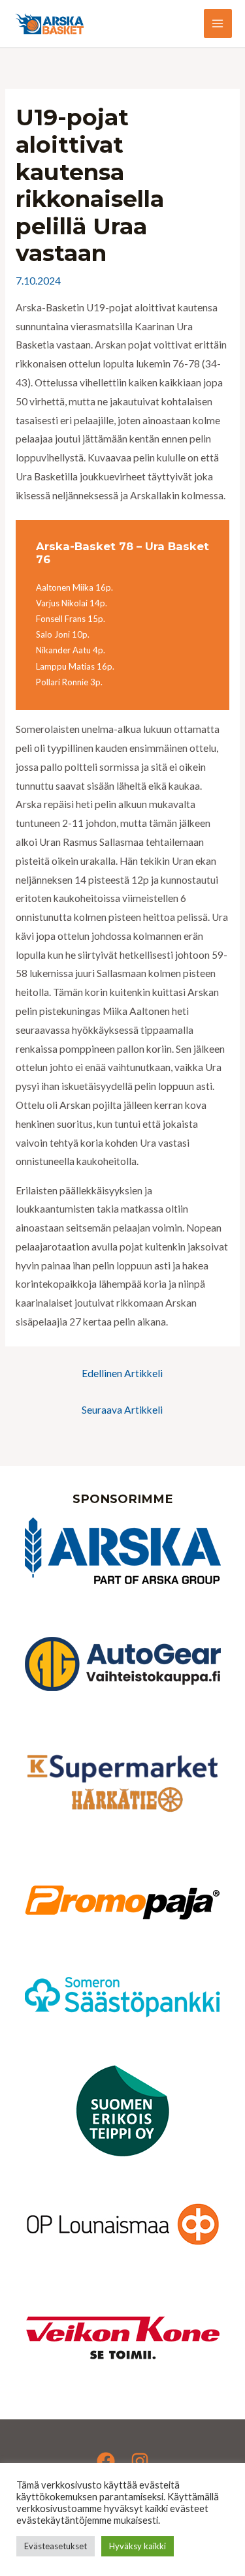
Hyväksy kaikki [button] (138, 2546)
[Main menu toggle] (218, 23)
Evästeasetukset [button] (56, 2546)
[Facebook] (106, 2461)
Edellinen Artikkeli (122, 1373)
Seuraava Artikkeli (122, 1410)
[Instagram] (140, 2461)
